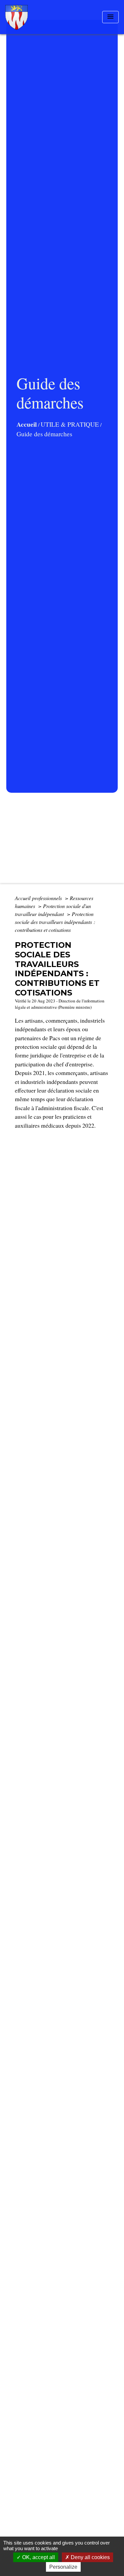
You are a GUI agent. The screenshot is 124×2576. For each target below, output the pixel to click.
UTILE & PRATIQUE (70, 424)
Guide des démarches (44, 434)
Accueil (27, 424)
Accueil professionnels (39, 898)
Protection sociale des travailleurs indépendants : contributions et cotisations (55, 922)
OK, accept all (38, 2557)
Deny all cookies (90, 2557)
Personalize (63, 2567)
